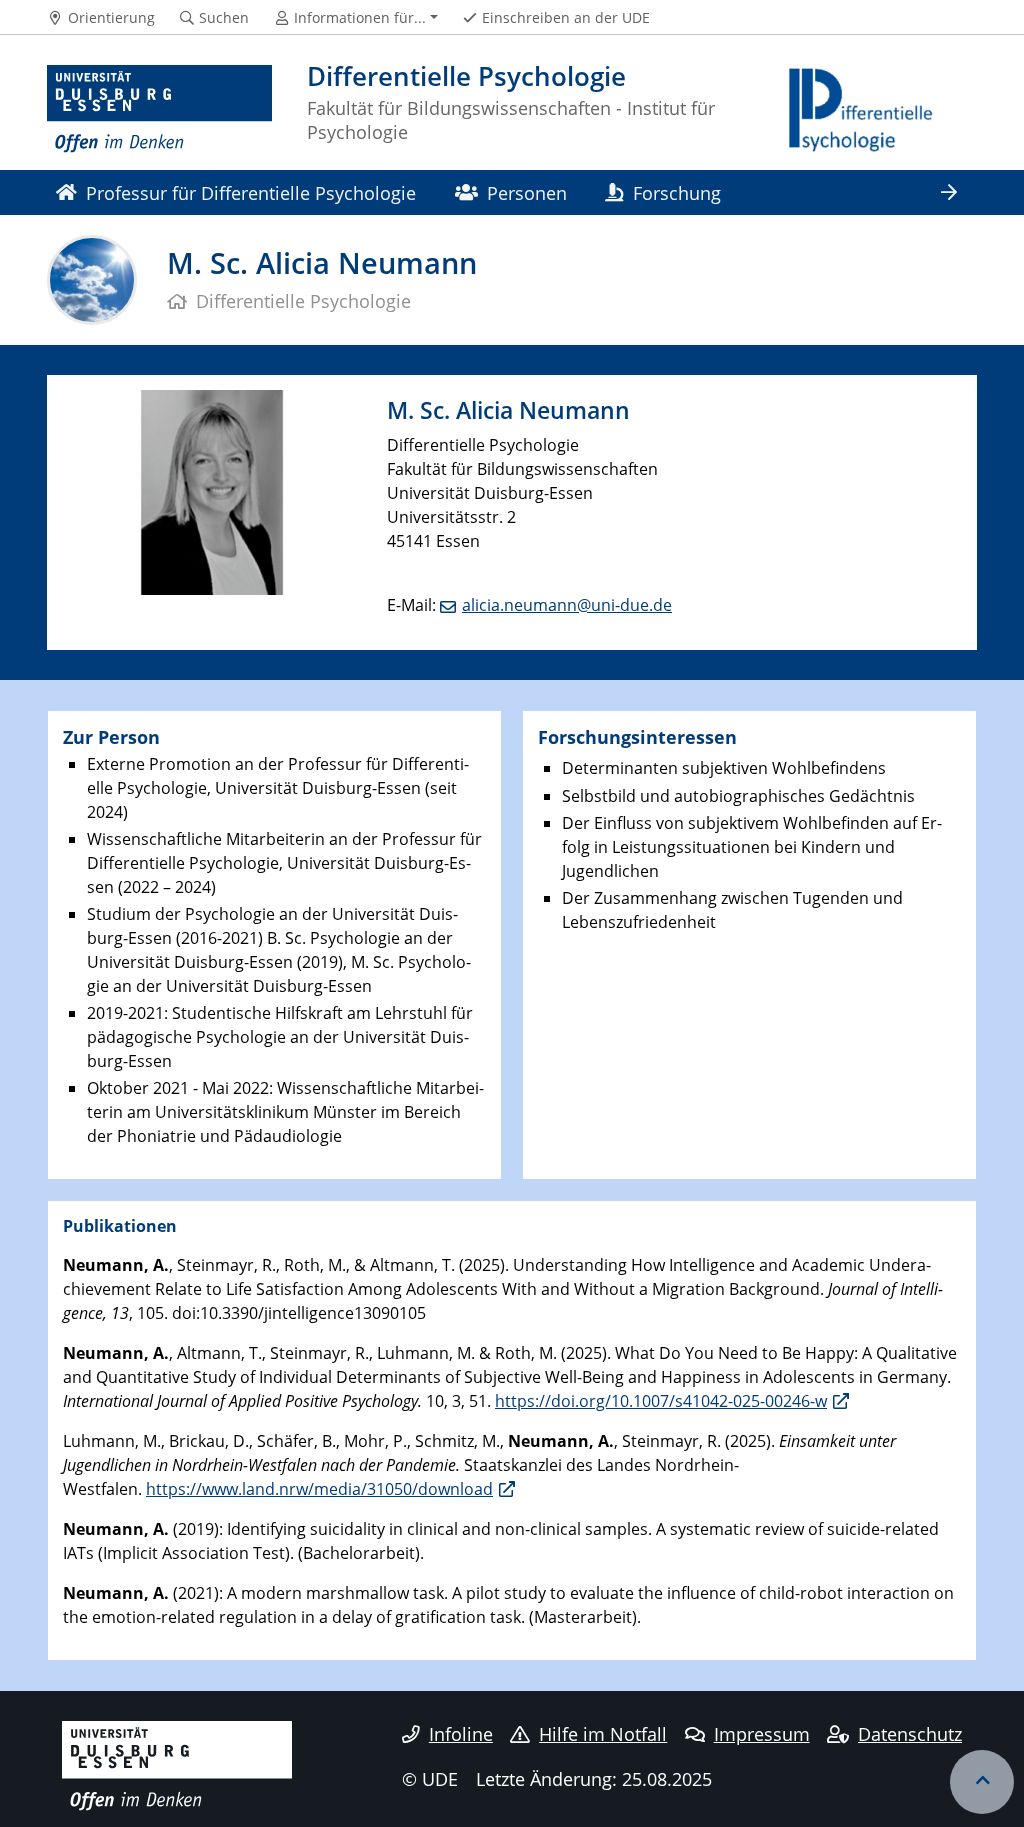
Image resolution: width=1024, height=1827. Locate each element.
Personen (527, 192)
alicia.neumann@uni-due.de (567, 605)
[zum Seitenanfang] (982, 1782)
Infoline (461, 1734)
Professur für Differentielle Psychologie (251, 192)
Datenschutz (910, 1734)
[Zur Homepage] (159, 110)
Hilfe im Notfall (603, 1734)
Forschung (677, 192)
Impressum (762, 1734)
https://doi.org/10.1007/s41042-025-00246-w (661, 1401)
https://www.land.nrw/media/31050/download (319, 1489)
